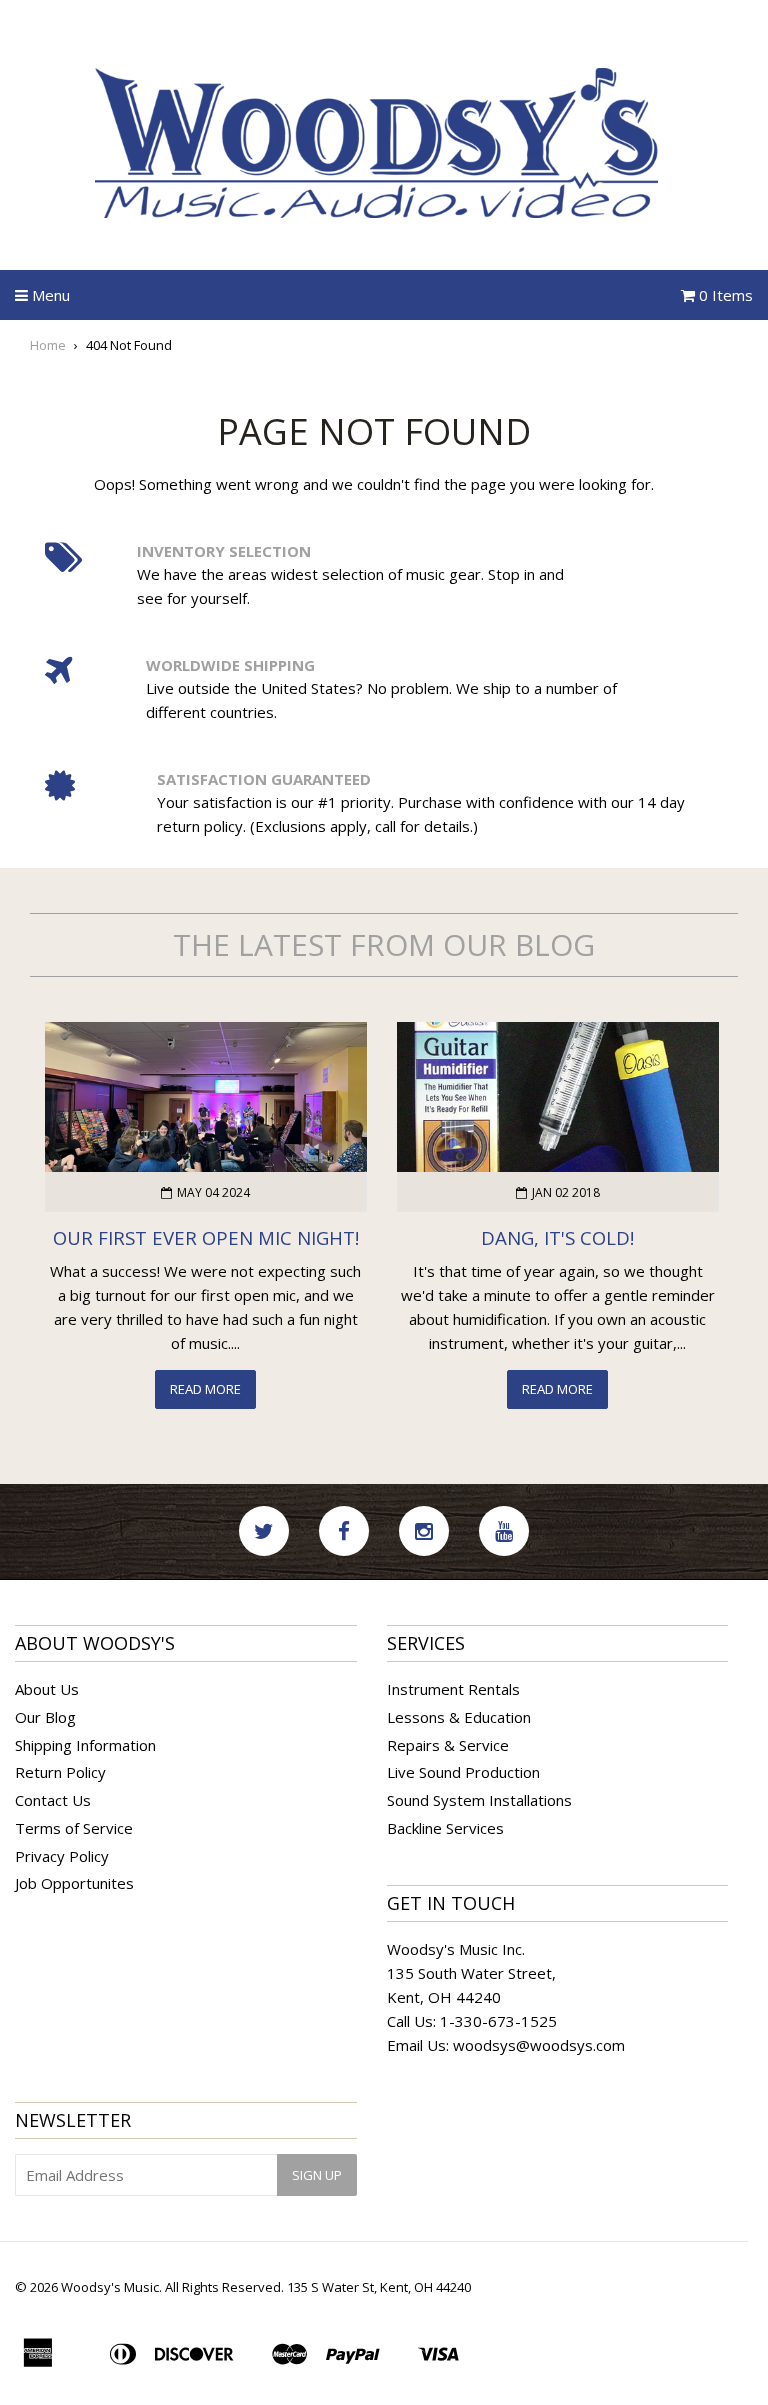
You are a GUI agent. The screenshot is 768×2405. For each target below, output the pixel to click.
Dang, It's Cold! (557, 1237)
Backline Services (445, 1828)
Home (48, 345)
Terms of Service (74, 1828)
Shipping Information (85, 1745)
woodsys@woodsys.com (539, 2045)
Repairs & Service (448, 1745)
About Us (47, 1689)
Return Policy (60, 1772)
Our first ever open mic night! (206, 1237)
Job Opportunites (74, 1883)
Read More (205, 1389)
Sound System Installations (479, 1800)
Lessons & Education (459, 1717)
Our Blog (45, 1717)
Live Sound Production (463, 1772)
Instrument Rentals (453, 1689)
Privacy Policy (62, 1856)
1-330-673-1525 (498, 2021)
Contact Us (53, 1800)
